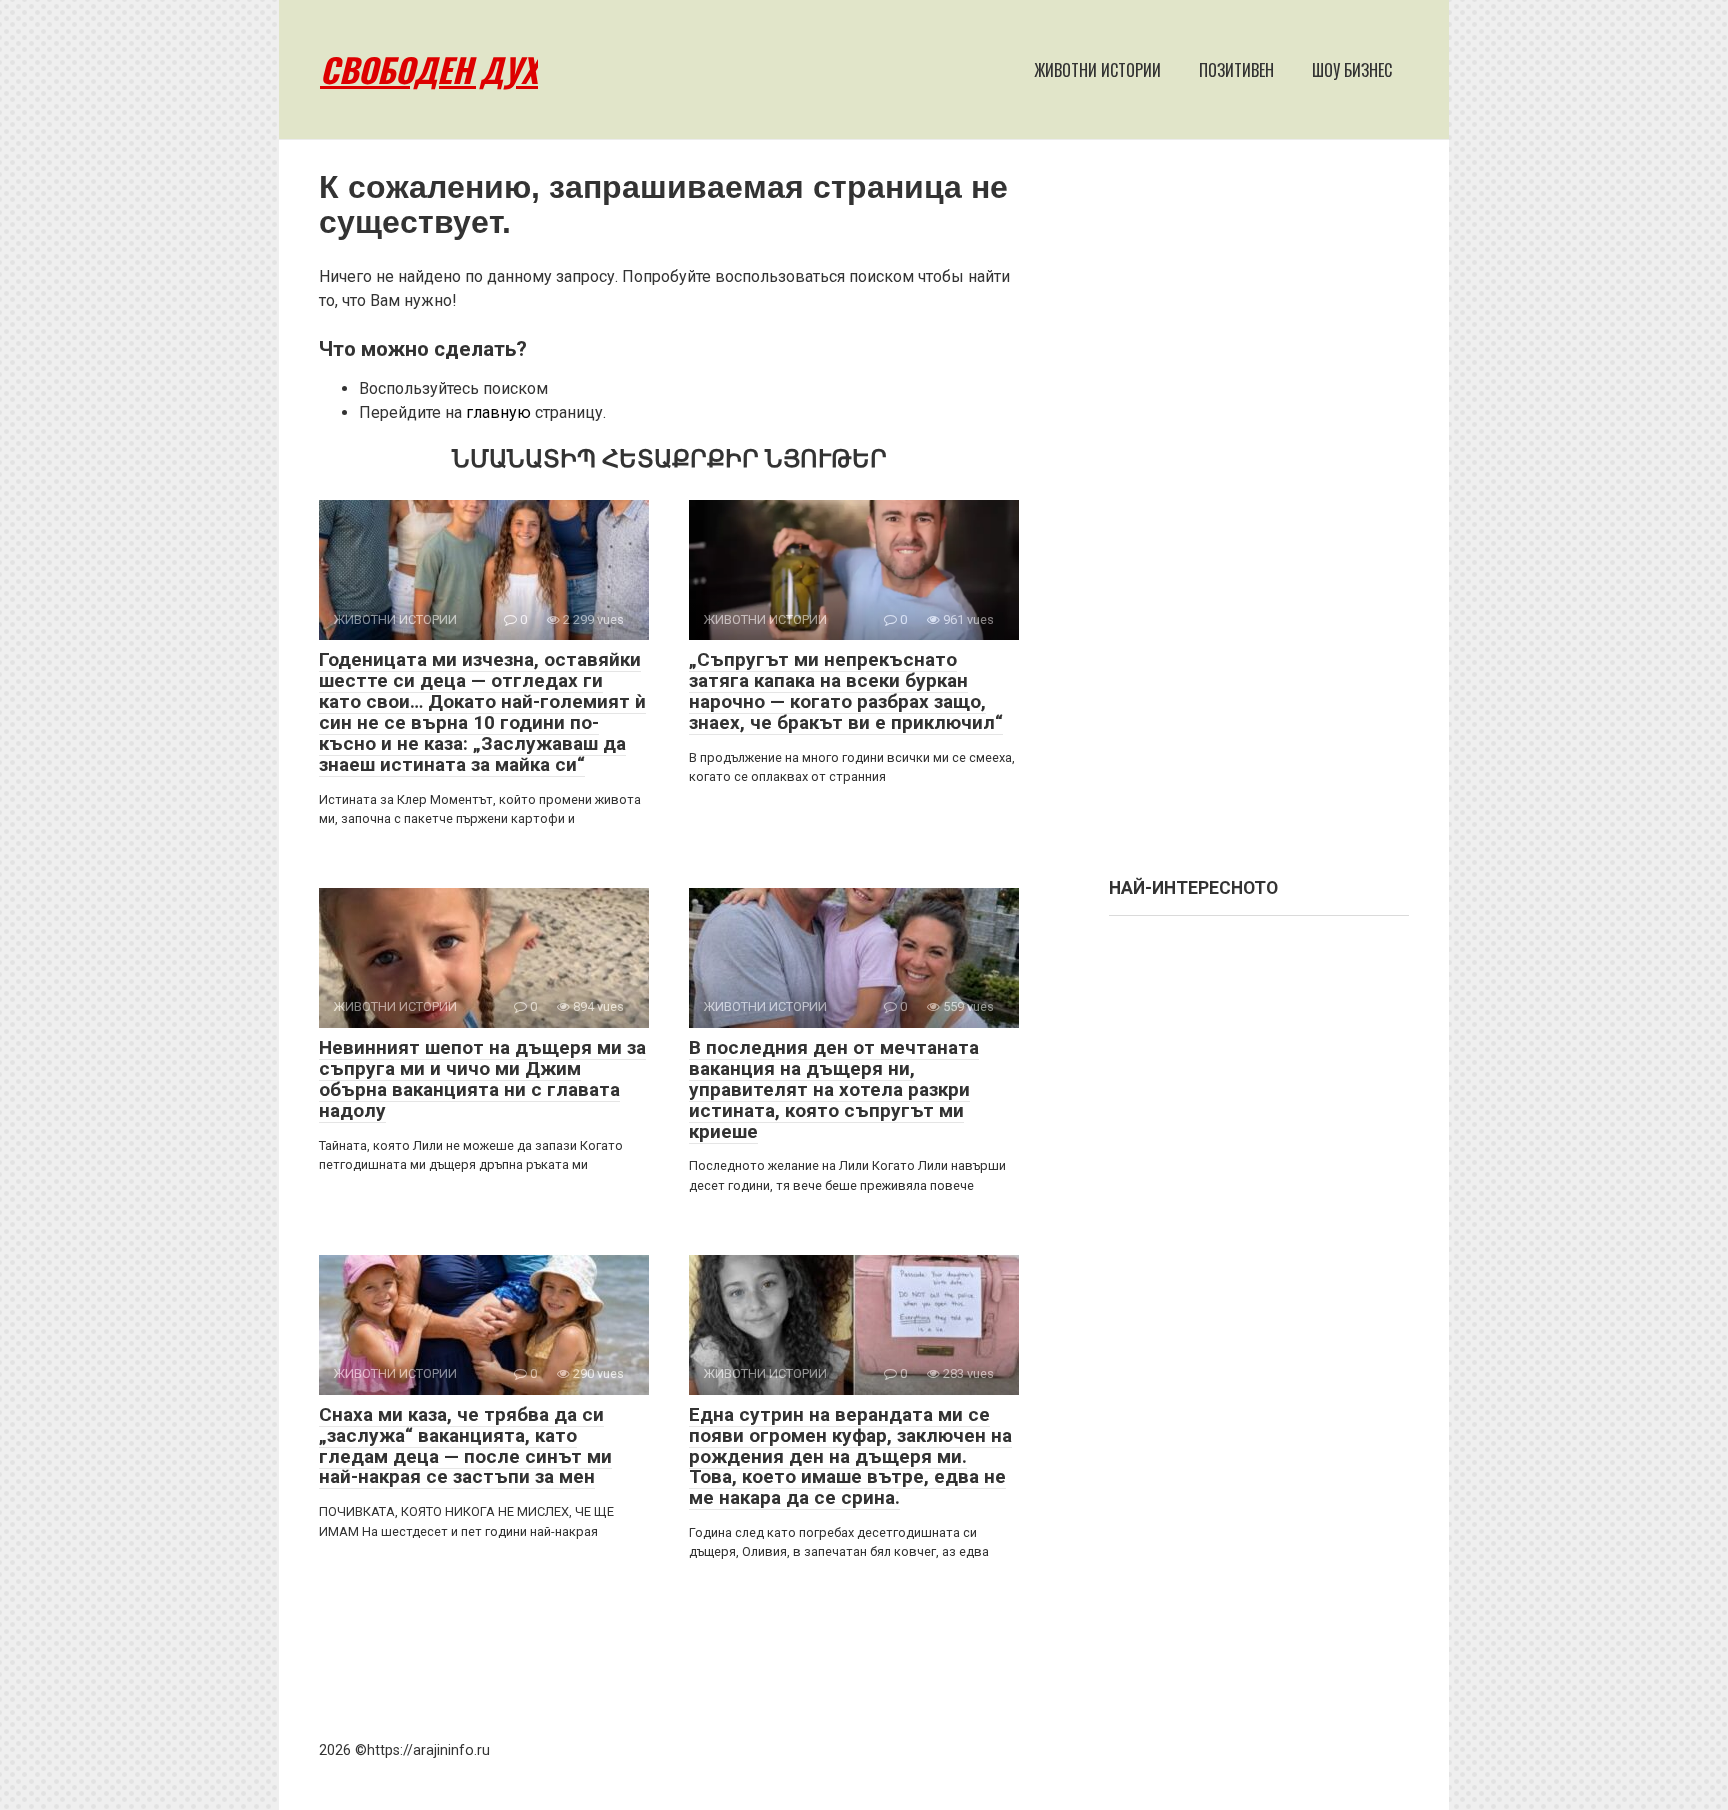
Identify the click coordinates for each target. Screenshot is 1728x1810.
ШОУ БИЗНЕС (1352, 70)
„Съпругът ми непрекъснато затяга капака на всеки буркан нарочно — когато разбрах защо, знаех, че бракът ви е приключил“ (846, 691)
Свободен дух (429, 69)
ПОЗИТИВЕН (1236, 70)
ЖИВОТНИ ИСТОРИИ (1097, 70)
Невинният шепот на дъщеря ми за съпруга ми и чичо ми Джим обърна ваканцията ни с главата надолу (482, 1079)
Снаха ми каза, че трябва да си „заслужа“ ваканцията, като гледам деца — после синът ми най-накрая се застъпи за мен (465, 1446)
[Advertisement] (1259, 518)
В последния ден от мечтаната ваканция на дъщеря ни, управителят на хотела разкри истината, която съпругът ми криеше (834, 1089)
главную (498, 412)
